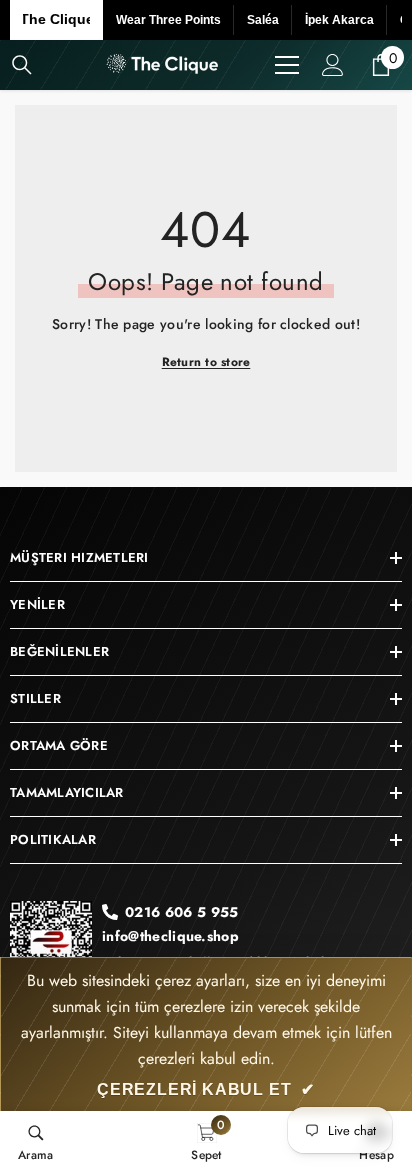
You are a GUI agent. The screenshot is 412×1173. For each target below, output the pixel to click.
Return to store (206, 362)
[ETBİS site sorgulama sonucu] (51, 949)
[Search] (22, 65)
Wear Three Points (168, 20)
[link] (36, 1141)
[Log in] (333, 65)
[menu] (287, 65)
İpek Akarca (339, 20)
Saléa (263, 20)
